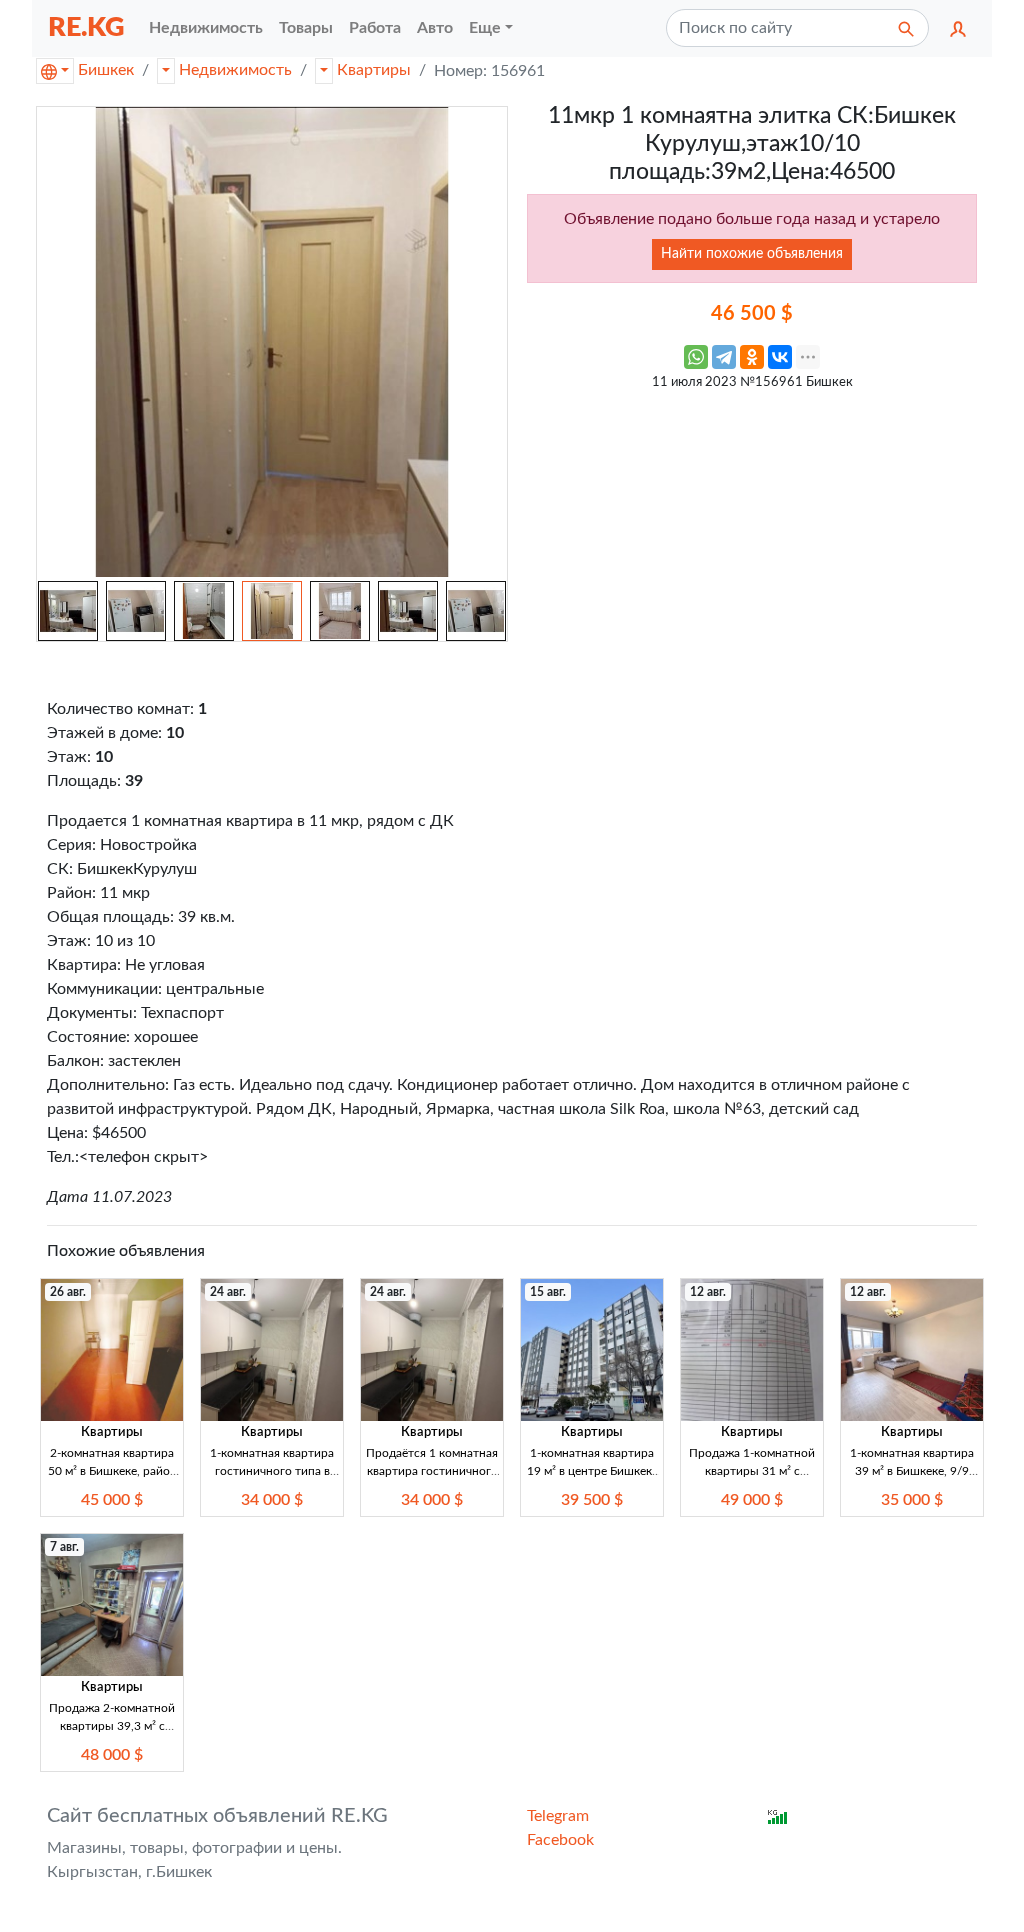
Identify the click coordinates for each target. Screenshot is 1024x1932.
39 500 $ (592, 1500)
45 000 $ (112, 1500)
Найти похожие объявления (752, 254)
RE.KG (86, 27)
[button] (958, 28)
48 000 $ (112, 1755)
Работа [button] (375, 28)
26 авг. (68, 1292)
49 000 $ (752, 1500)
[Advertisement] (752, 541)
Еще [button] (485, 28)
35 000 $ (912, 1500)
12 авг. (708, 1292)
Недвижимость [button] (206, 28)
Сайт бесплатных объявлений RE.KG (217, 1816)
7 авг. (64, 1547)
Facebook (560, 1840)
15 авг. (548, 1292)
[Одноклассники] (752, 357)
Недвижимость (235, 70)
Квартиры (374, 70)
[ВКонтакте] (780, 357)
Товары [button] (306, 28)
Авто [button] (435, 28)
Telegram (558, 1816)
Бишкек (106, 70)
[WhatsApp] (696, 357)
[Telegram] (724, 357)
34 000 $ (272, 1500)
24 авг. (228, 1292)
